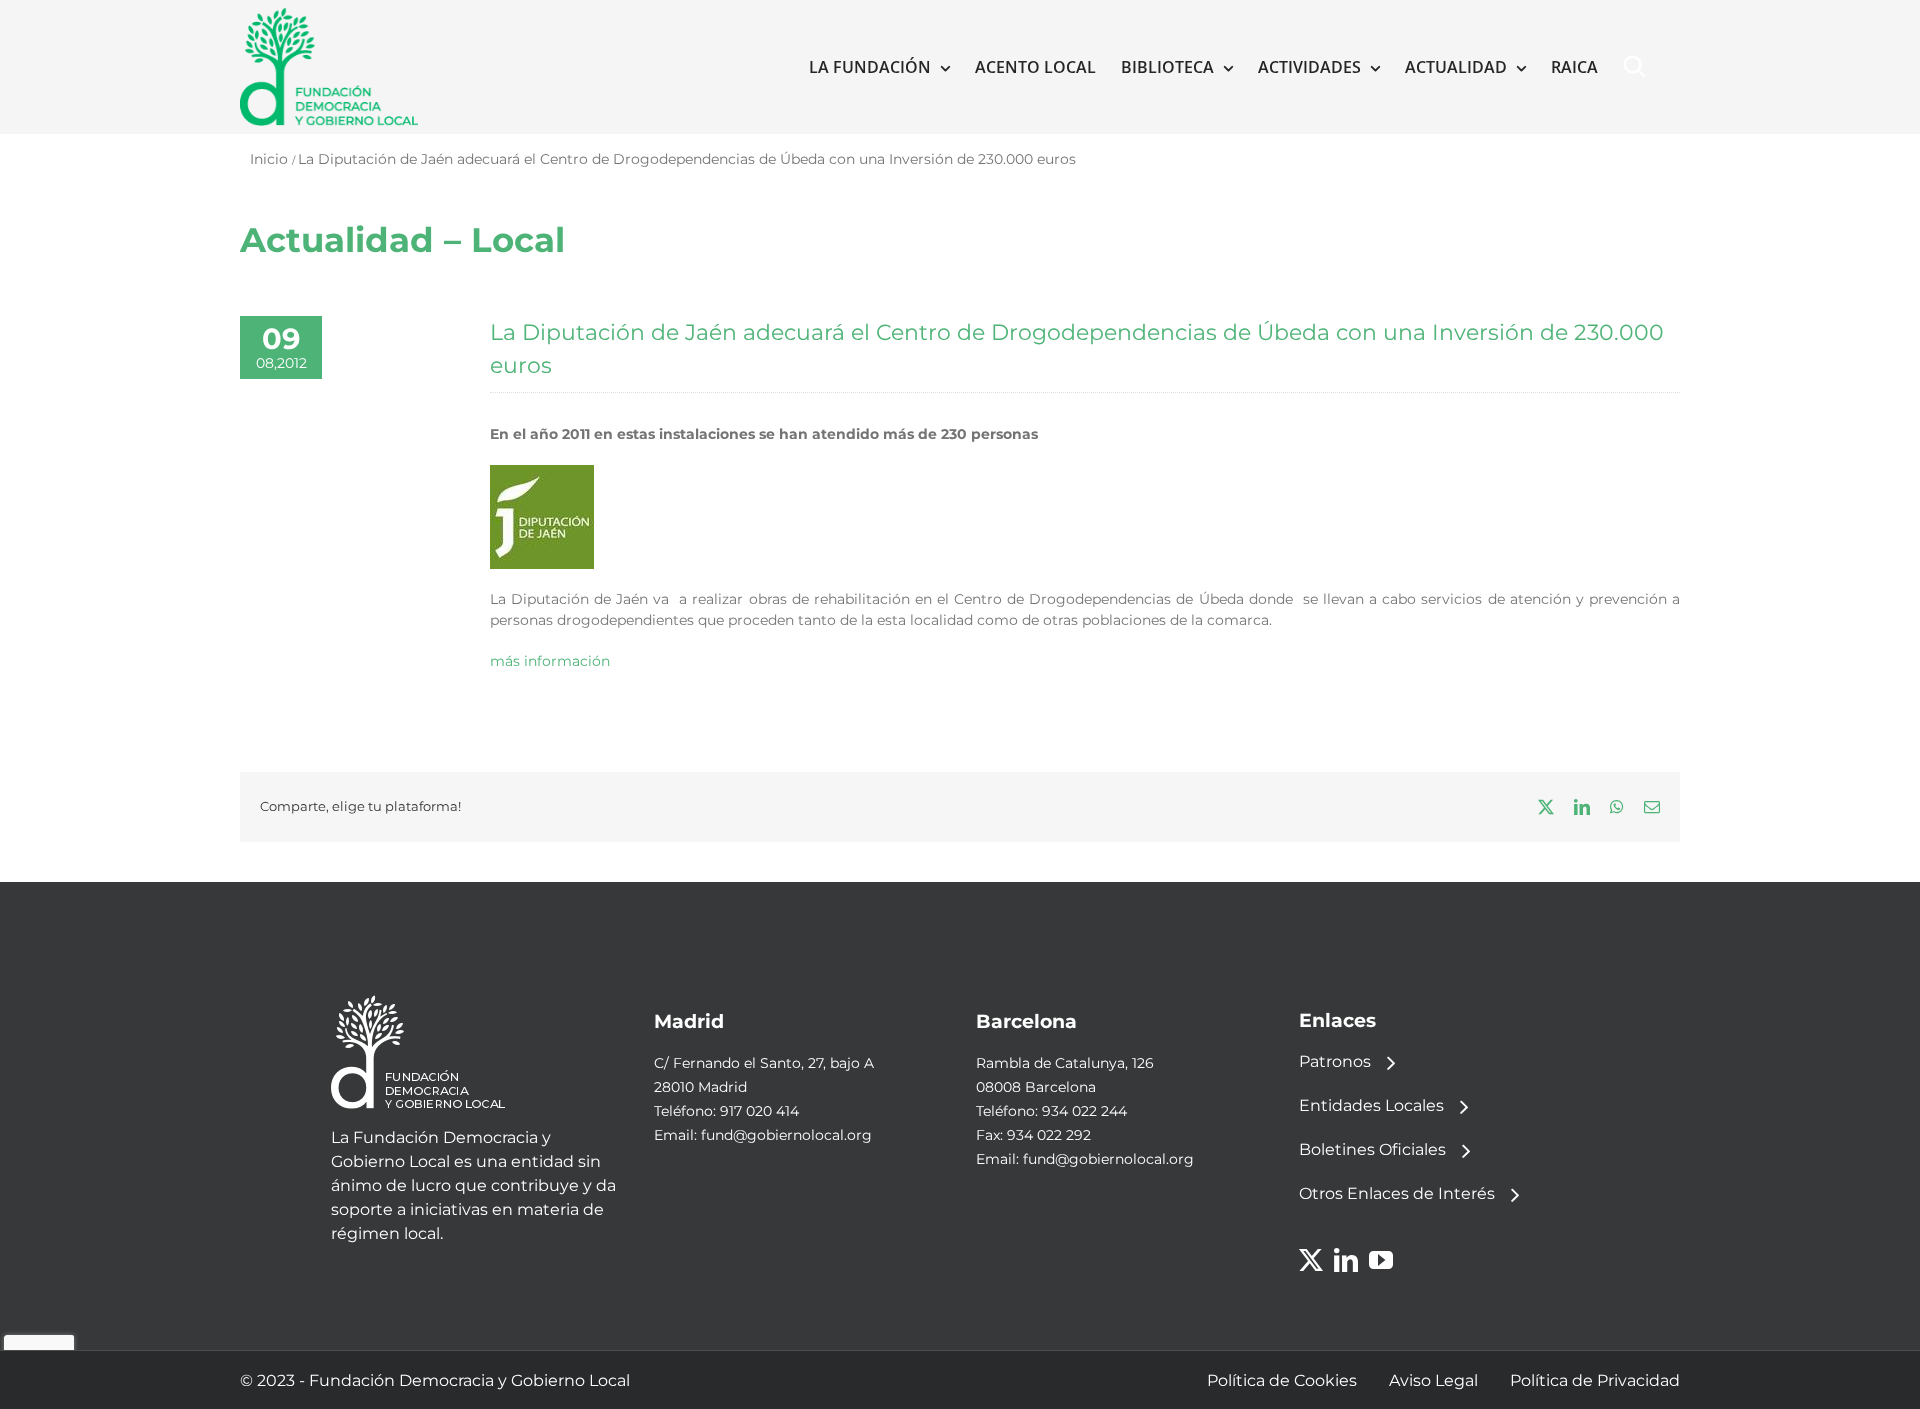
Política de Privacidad (1595, 1380)
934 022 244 (1084, 1111)
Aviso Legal (1433, 1380)
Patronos (1335, 1061)
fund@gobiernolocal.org (786, 1135)
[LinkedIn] (1346, 1260)
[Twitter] (1311, 1260)
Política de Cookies (1282, 1380)
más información (550, 661)
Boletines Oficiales (1372, 1149)
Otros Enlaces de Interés (1397, 1193)
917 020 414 (759, 1111)
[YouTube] (1381, 1260)
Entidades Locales (1371, 1105)
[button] (1639, 67)
